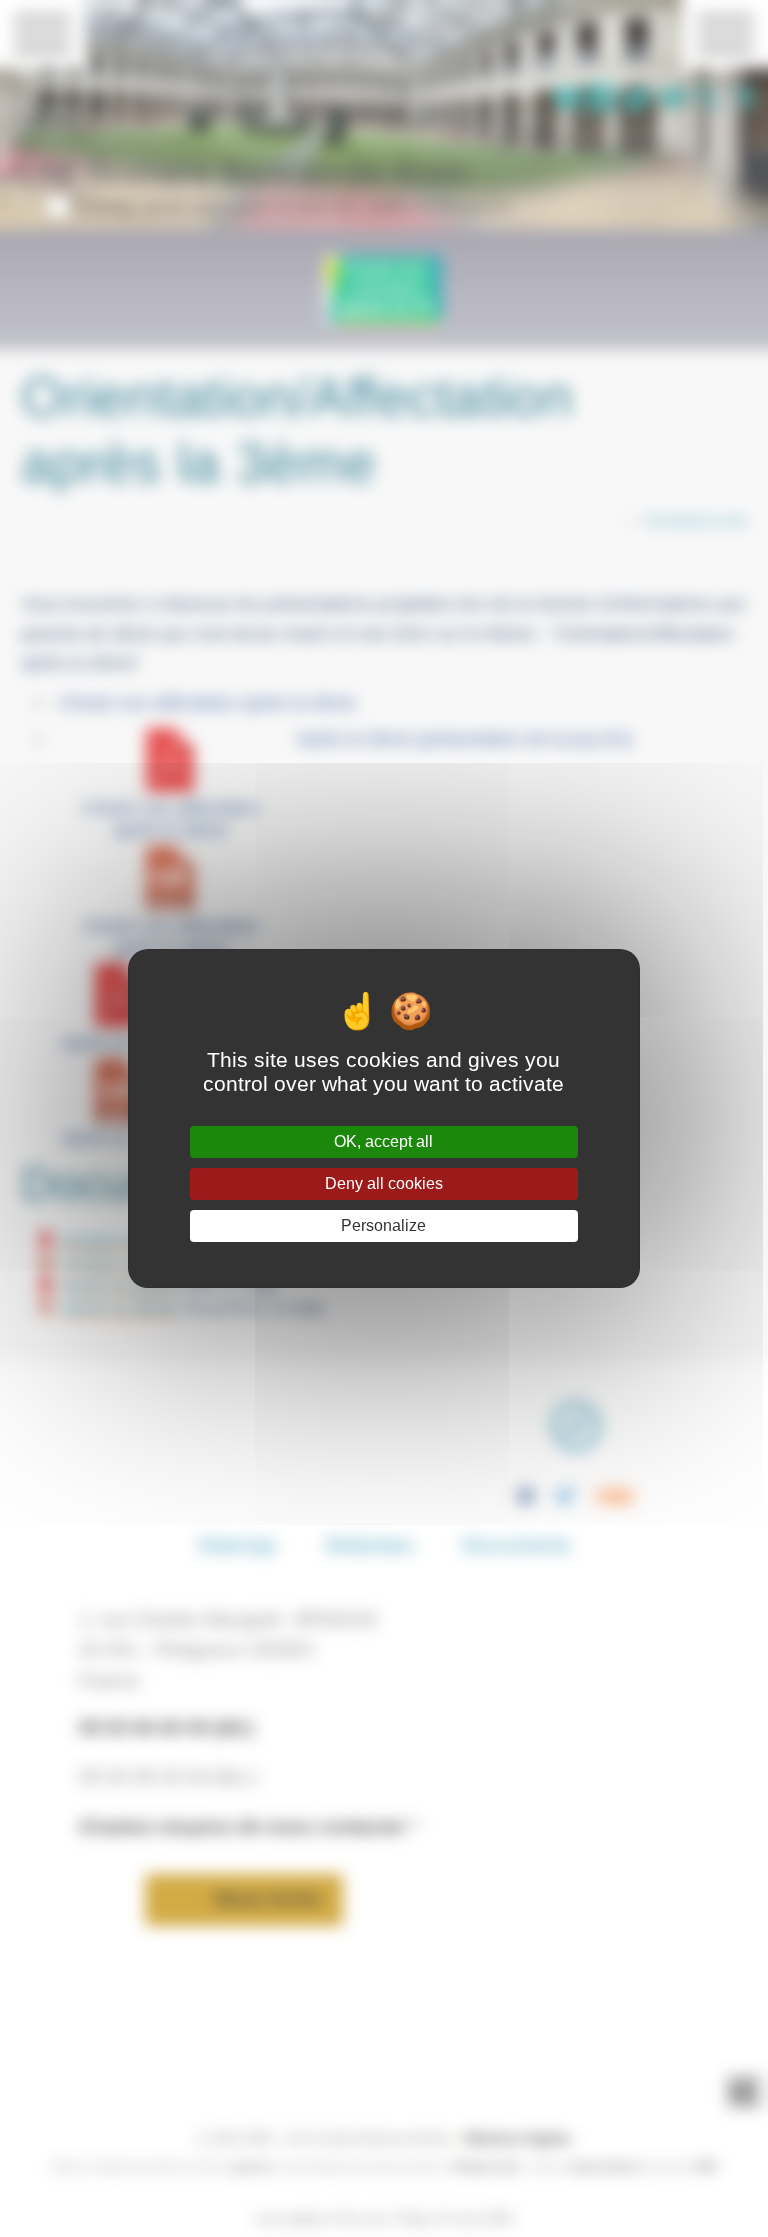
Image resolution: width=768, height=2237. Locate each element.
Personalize (383, 1225)
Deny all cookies (384, 1183)
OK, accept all (383, 1141)
